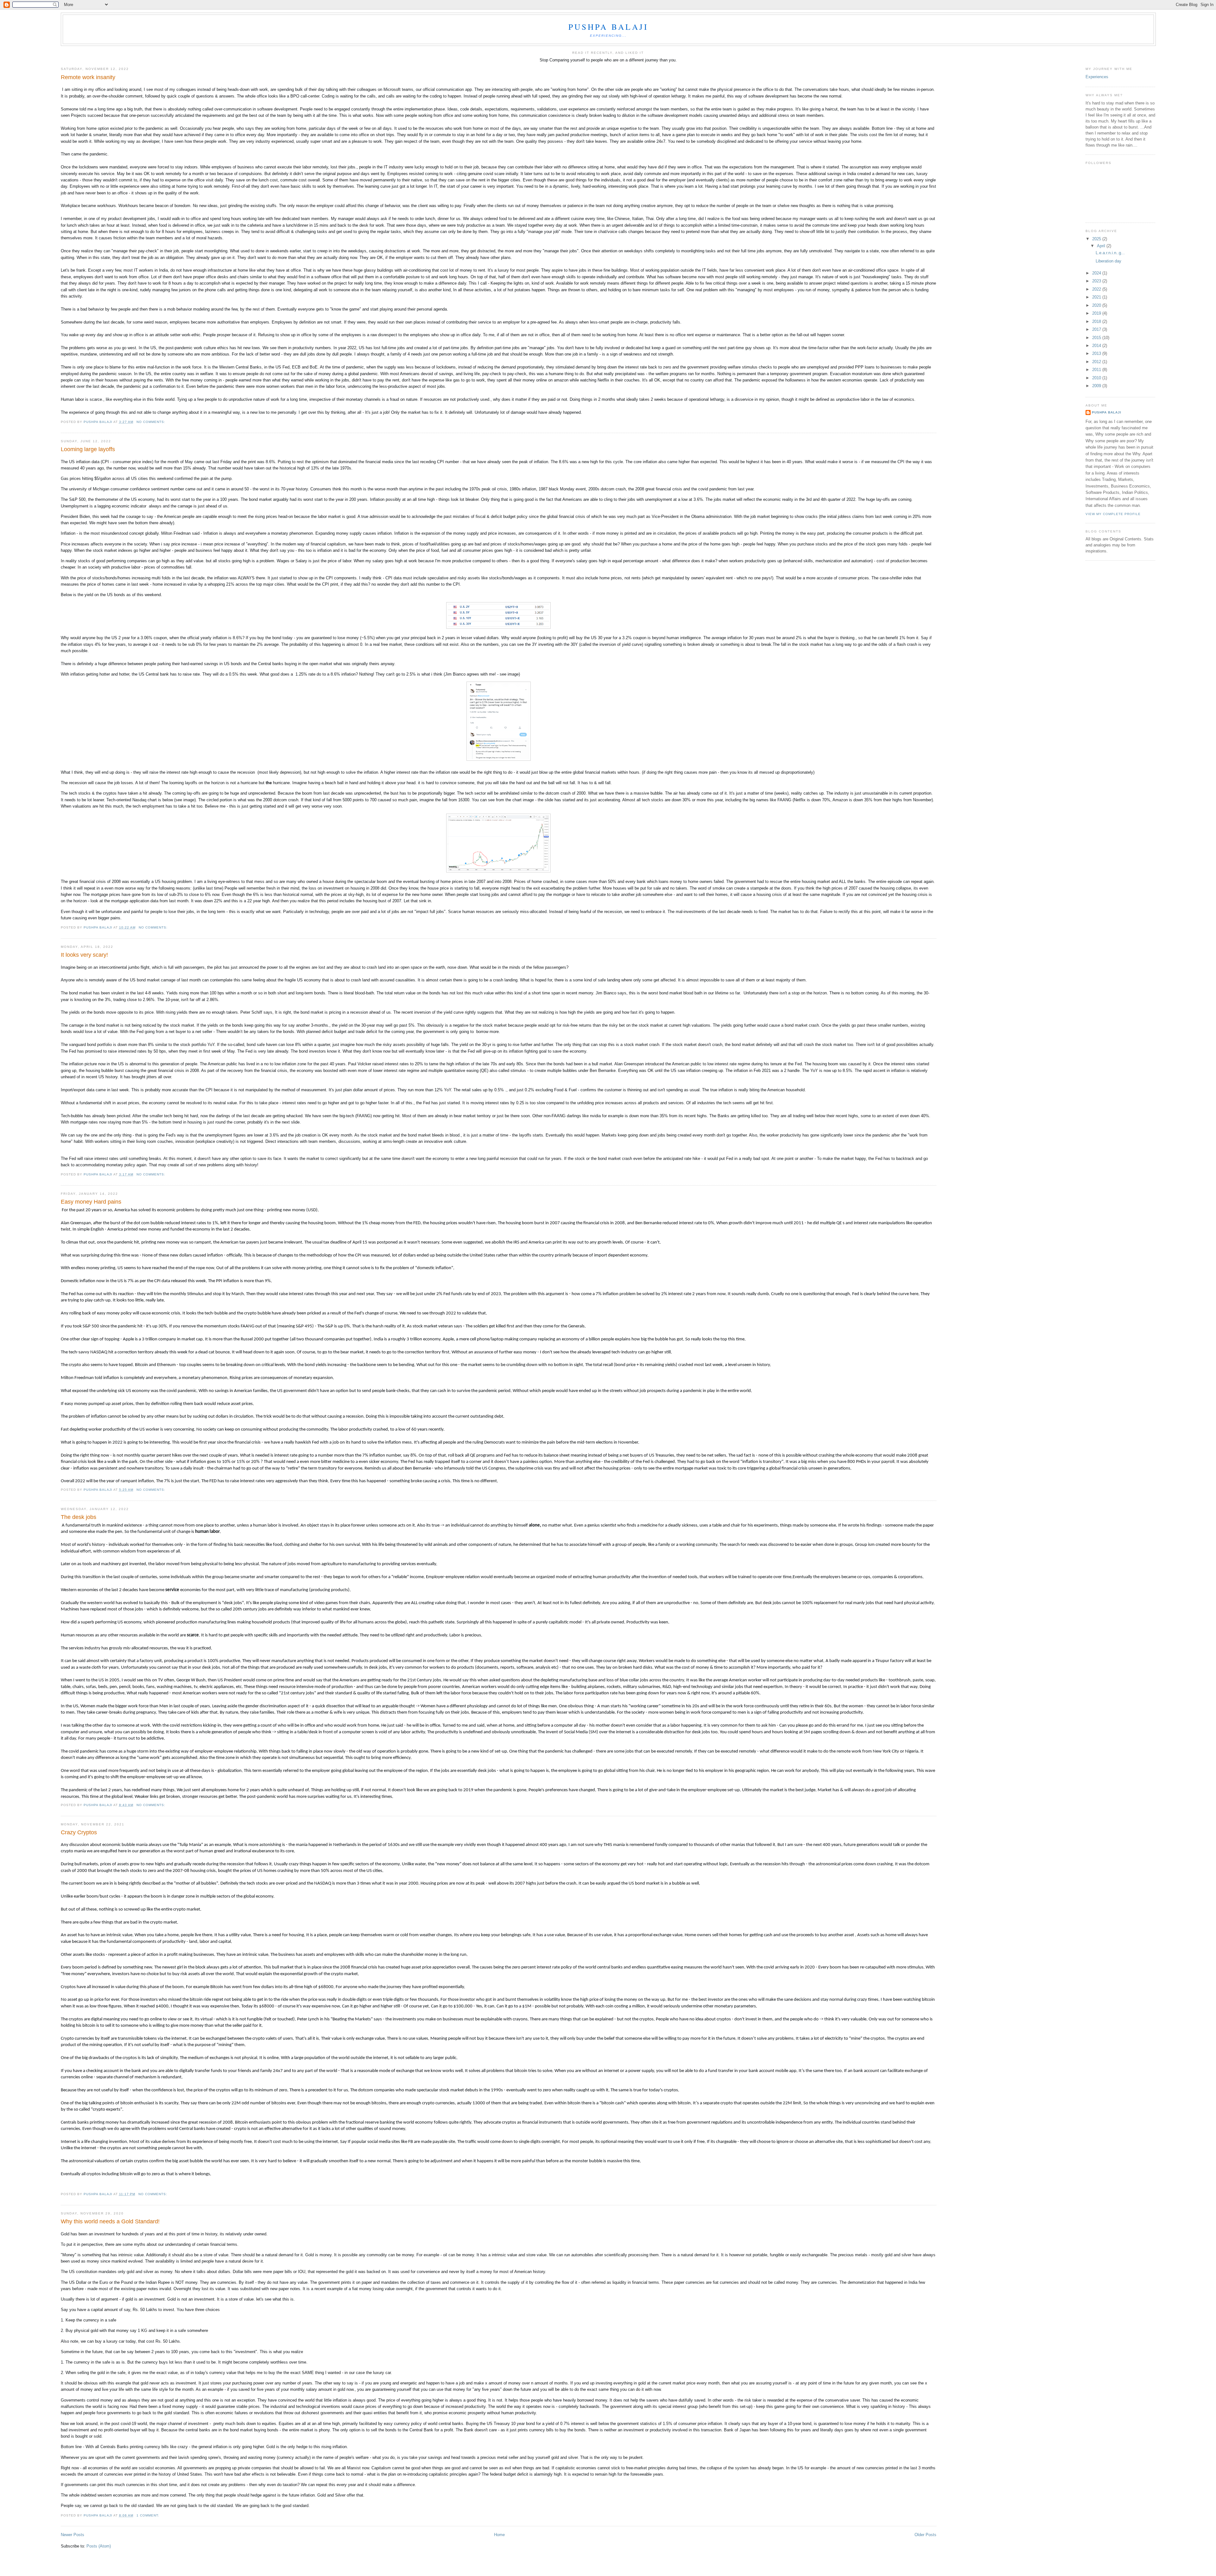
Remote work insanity (88, 77)
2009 (1097, 386)
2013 (1097, 353)
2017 (1097, 329)
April (1102, 246)
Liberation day (1108, 261)
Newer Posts (73, 2535)
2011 (1097, 370)
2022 (1097, 289)
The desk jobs (79, 1517)
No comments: (152, 422)
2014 (1097, 346)
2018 (1097, 321)
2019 (1097, 313)
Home (499, 2535)
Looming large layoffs (88, 449)
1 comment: (149, 2515)
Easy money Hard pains (91, 1202)
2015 (1097, 338)
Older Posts (925, 2535)
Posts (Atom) (99, 2546)
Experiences (1097, 77)
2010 (1097, 378)
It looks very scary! (84, 955)
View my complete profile (1113, 514)
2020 (1097, 305)
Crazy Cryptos (79, 1832)
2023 (1097, 281)
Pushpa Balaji (608, 27)
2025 (1097, 239)
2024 (1097, 273)
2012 (1097, 362)
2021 (1097, 297)
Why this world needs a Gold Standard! (110, 2221)
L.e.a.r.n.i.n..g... (1110, 253)
